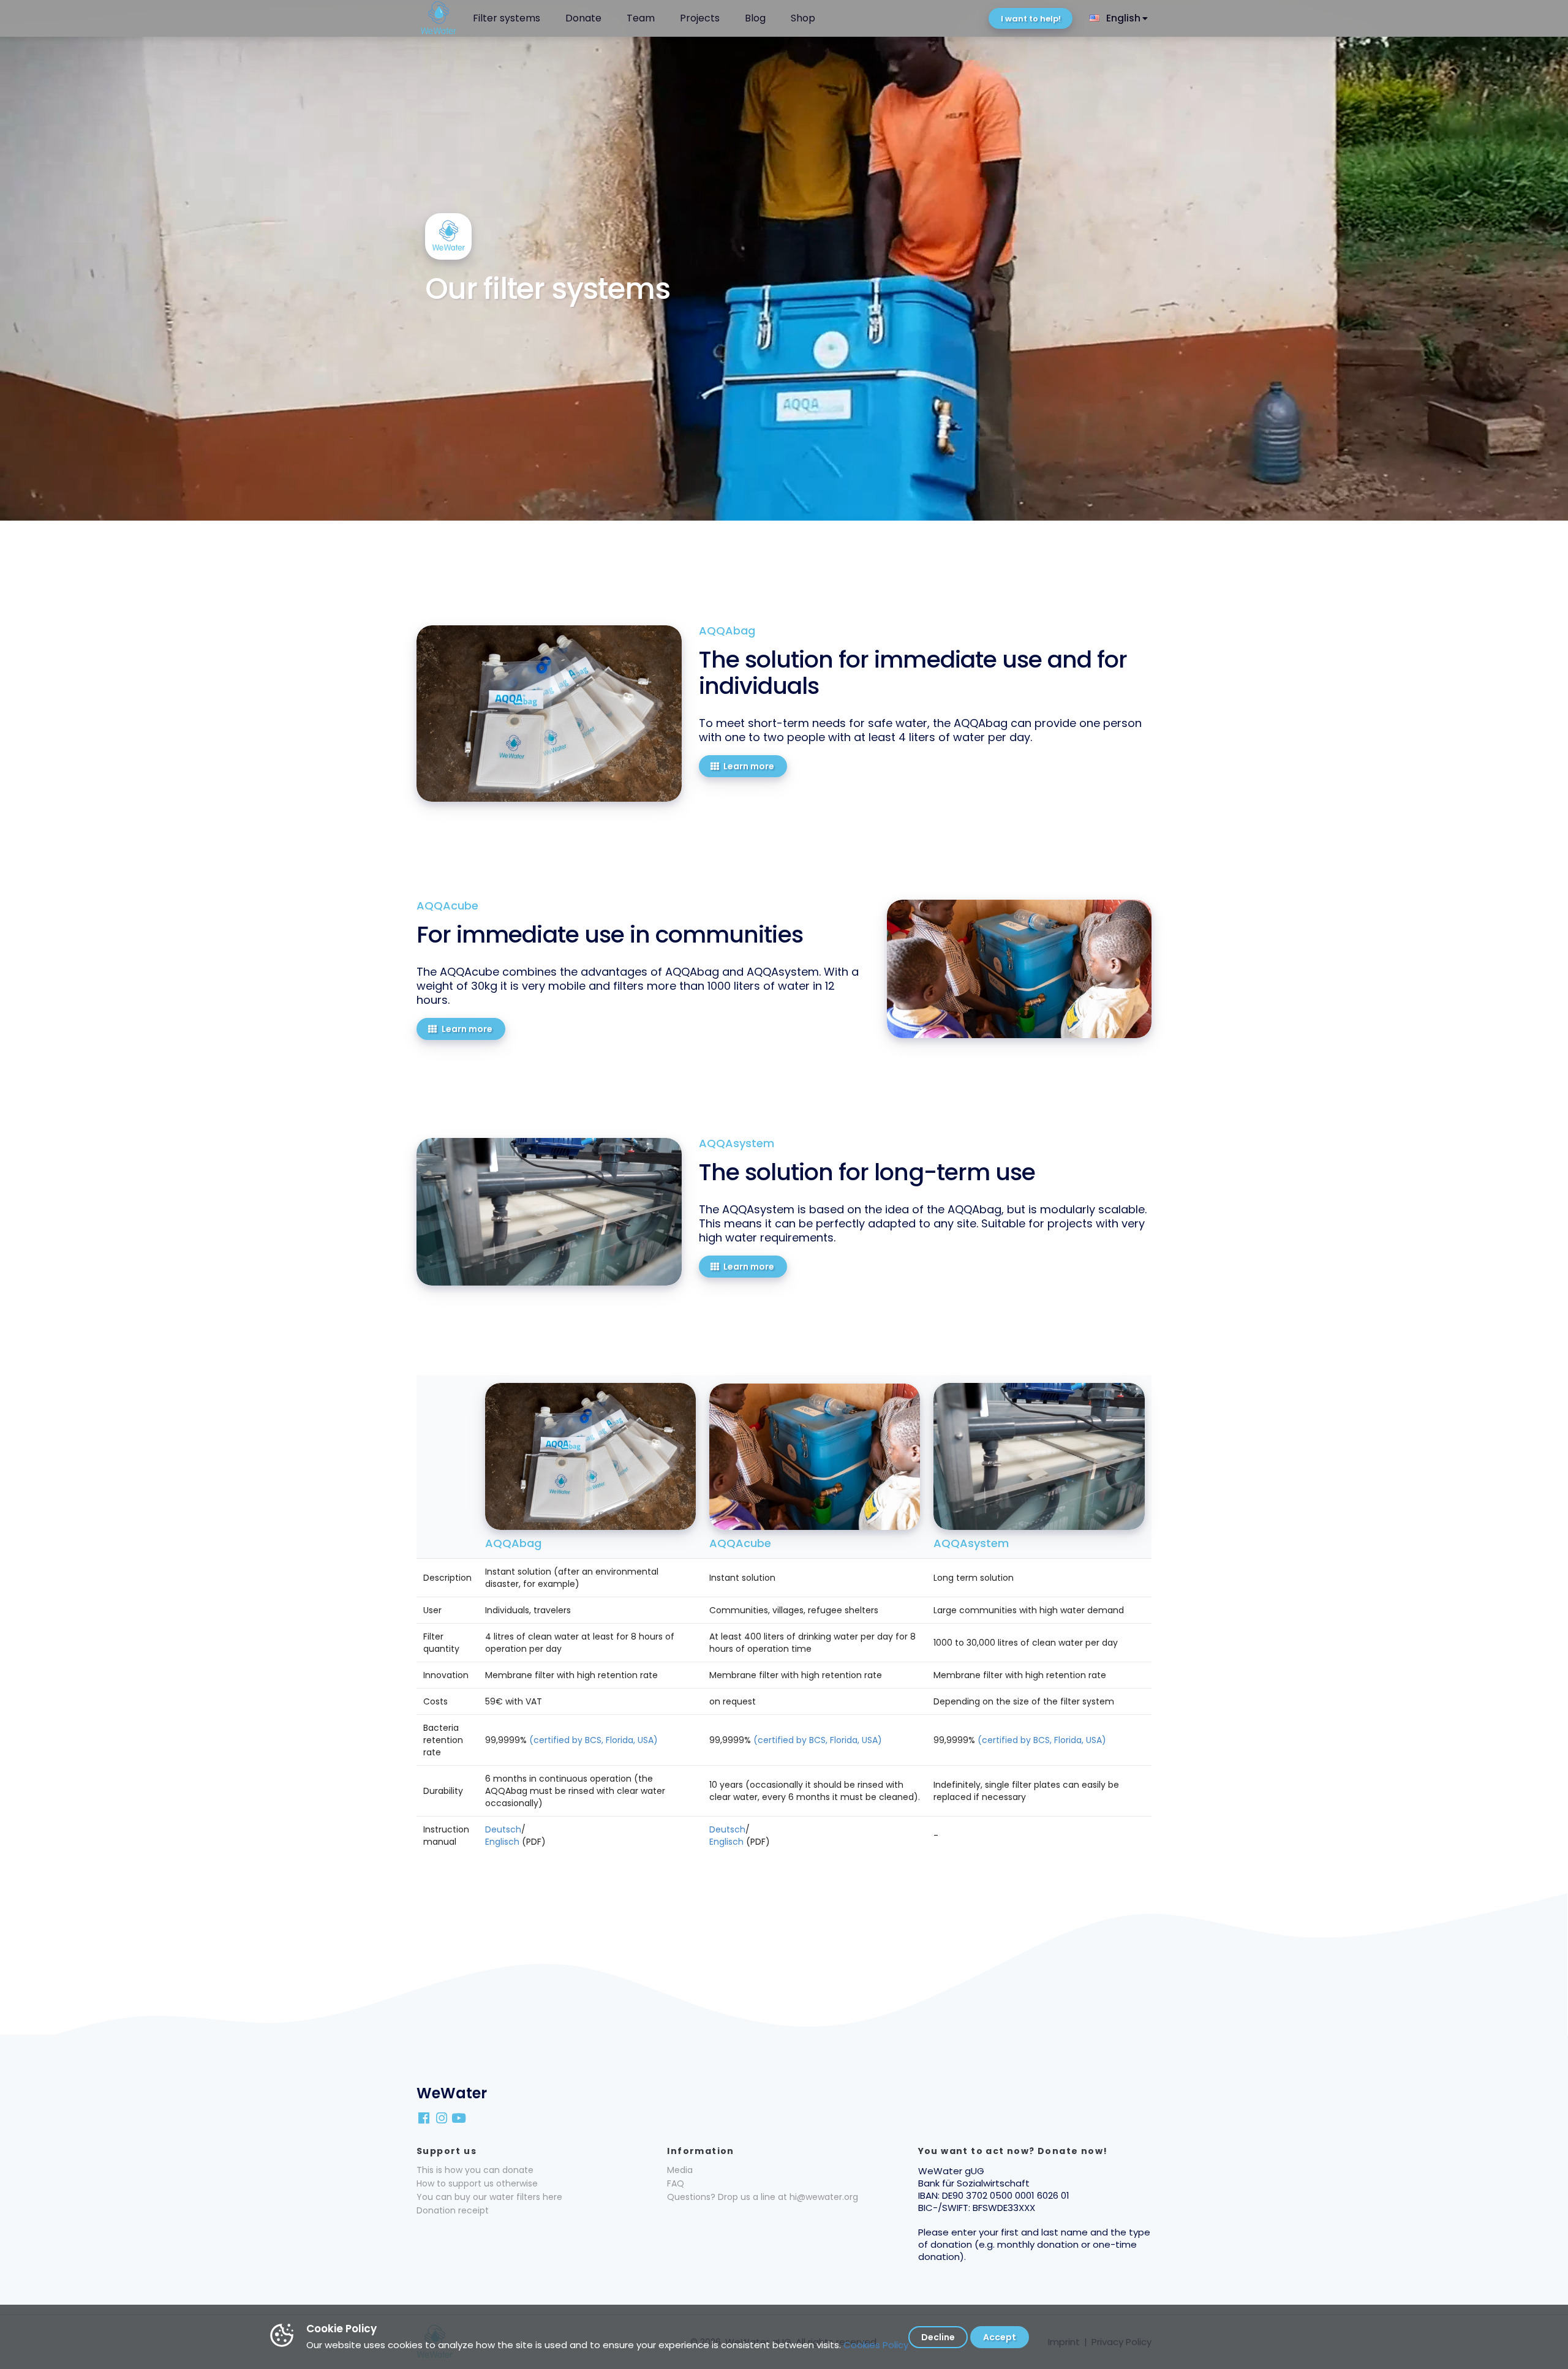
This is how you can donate (475, 2170)
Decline (938, 2337)
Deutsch (503, 1829)
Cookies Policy (876, 2345)
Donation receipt (453, 2210)
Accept (1000, 2337)
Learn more (749, 766)
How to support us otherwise (477, 2183)
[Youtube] (460, 2117)
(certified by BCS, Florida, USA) (594, 1740)
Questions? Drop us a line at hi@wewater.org (763, 2197)
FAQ (676, 2183)
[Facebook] (425, 2117)
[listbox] (1120, 18)
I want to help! (1031, 19)
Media (680, 2170)
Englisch (502, 1842)
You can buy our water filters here (489, 2197)
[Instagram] (442, 2117)
